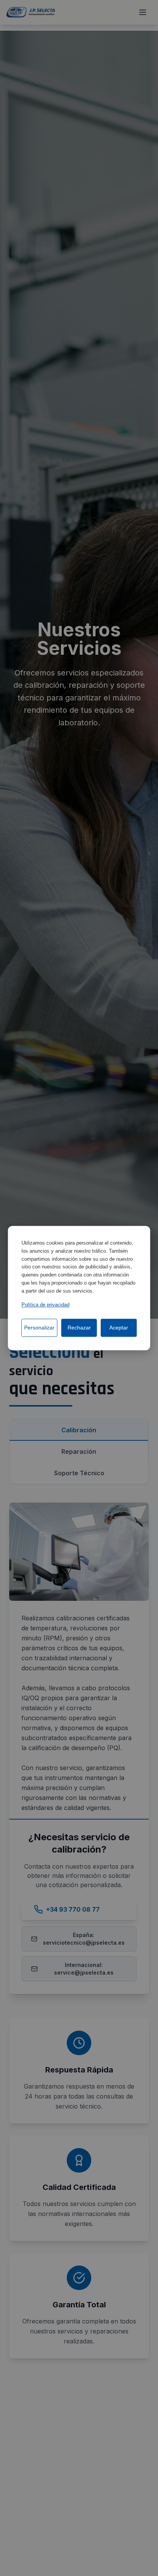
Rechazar (79, 1328)
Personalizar (39, 1328)
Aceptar (119, 1328)
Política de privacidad (45, 1305)
